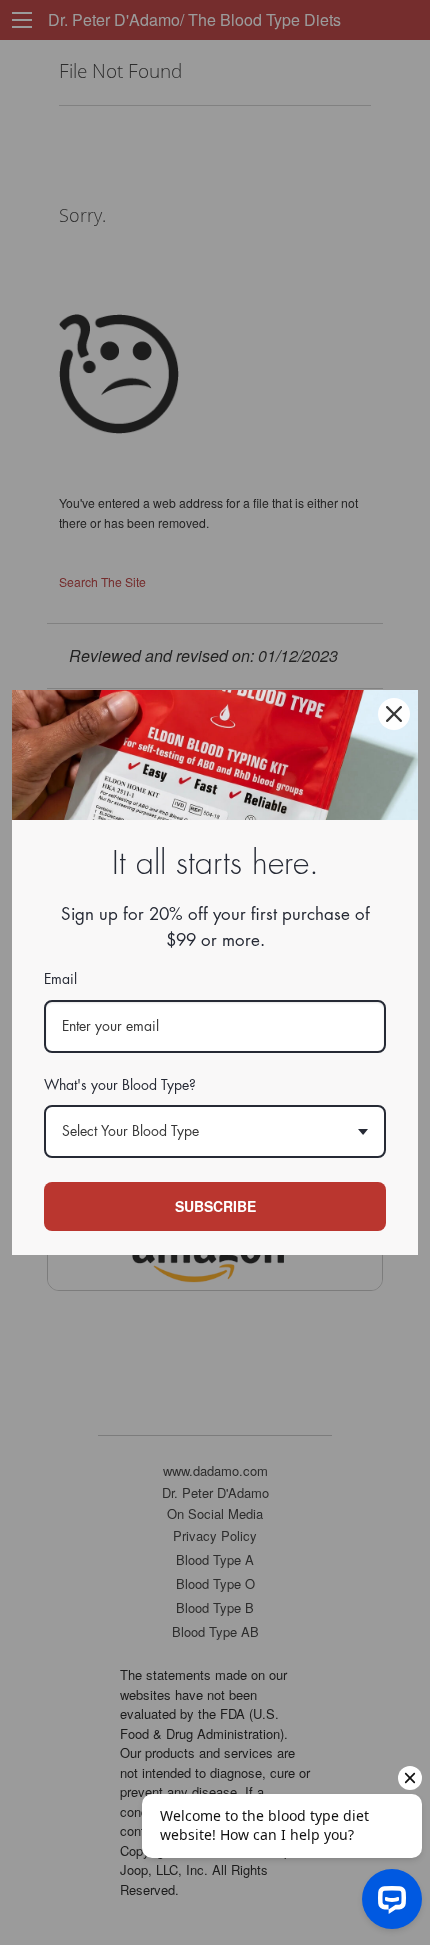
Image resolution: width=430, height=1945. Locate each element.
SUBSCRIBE (215, 1206)
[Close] (394, 714)
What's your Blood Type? (120, 1085)
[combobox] (215, 1131)
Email (60, 979)
